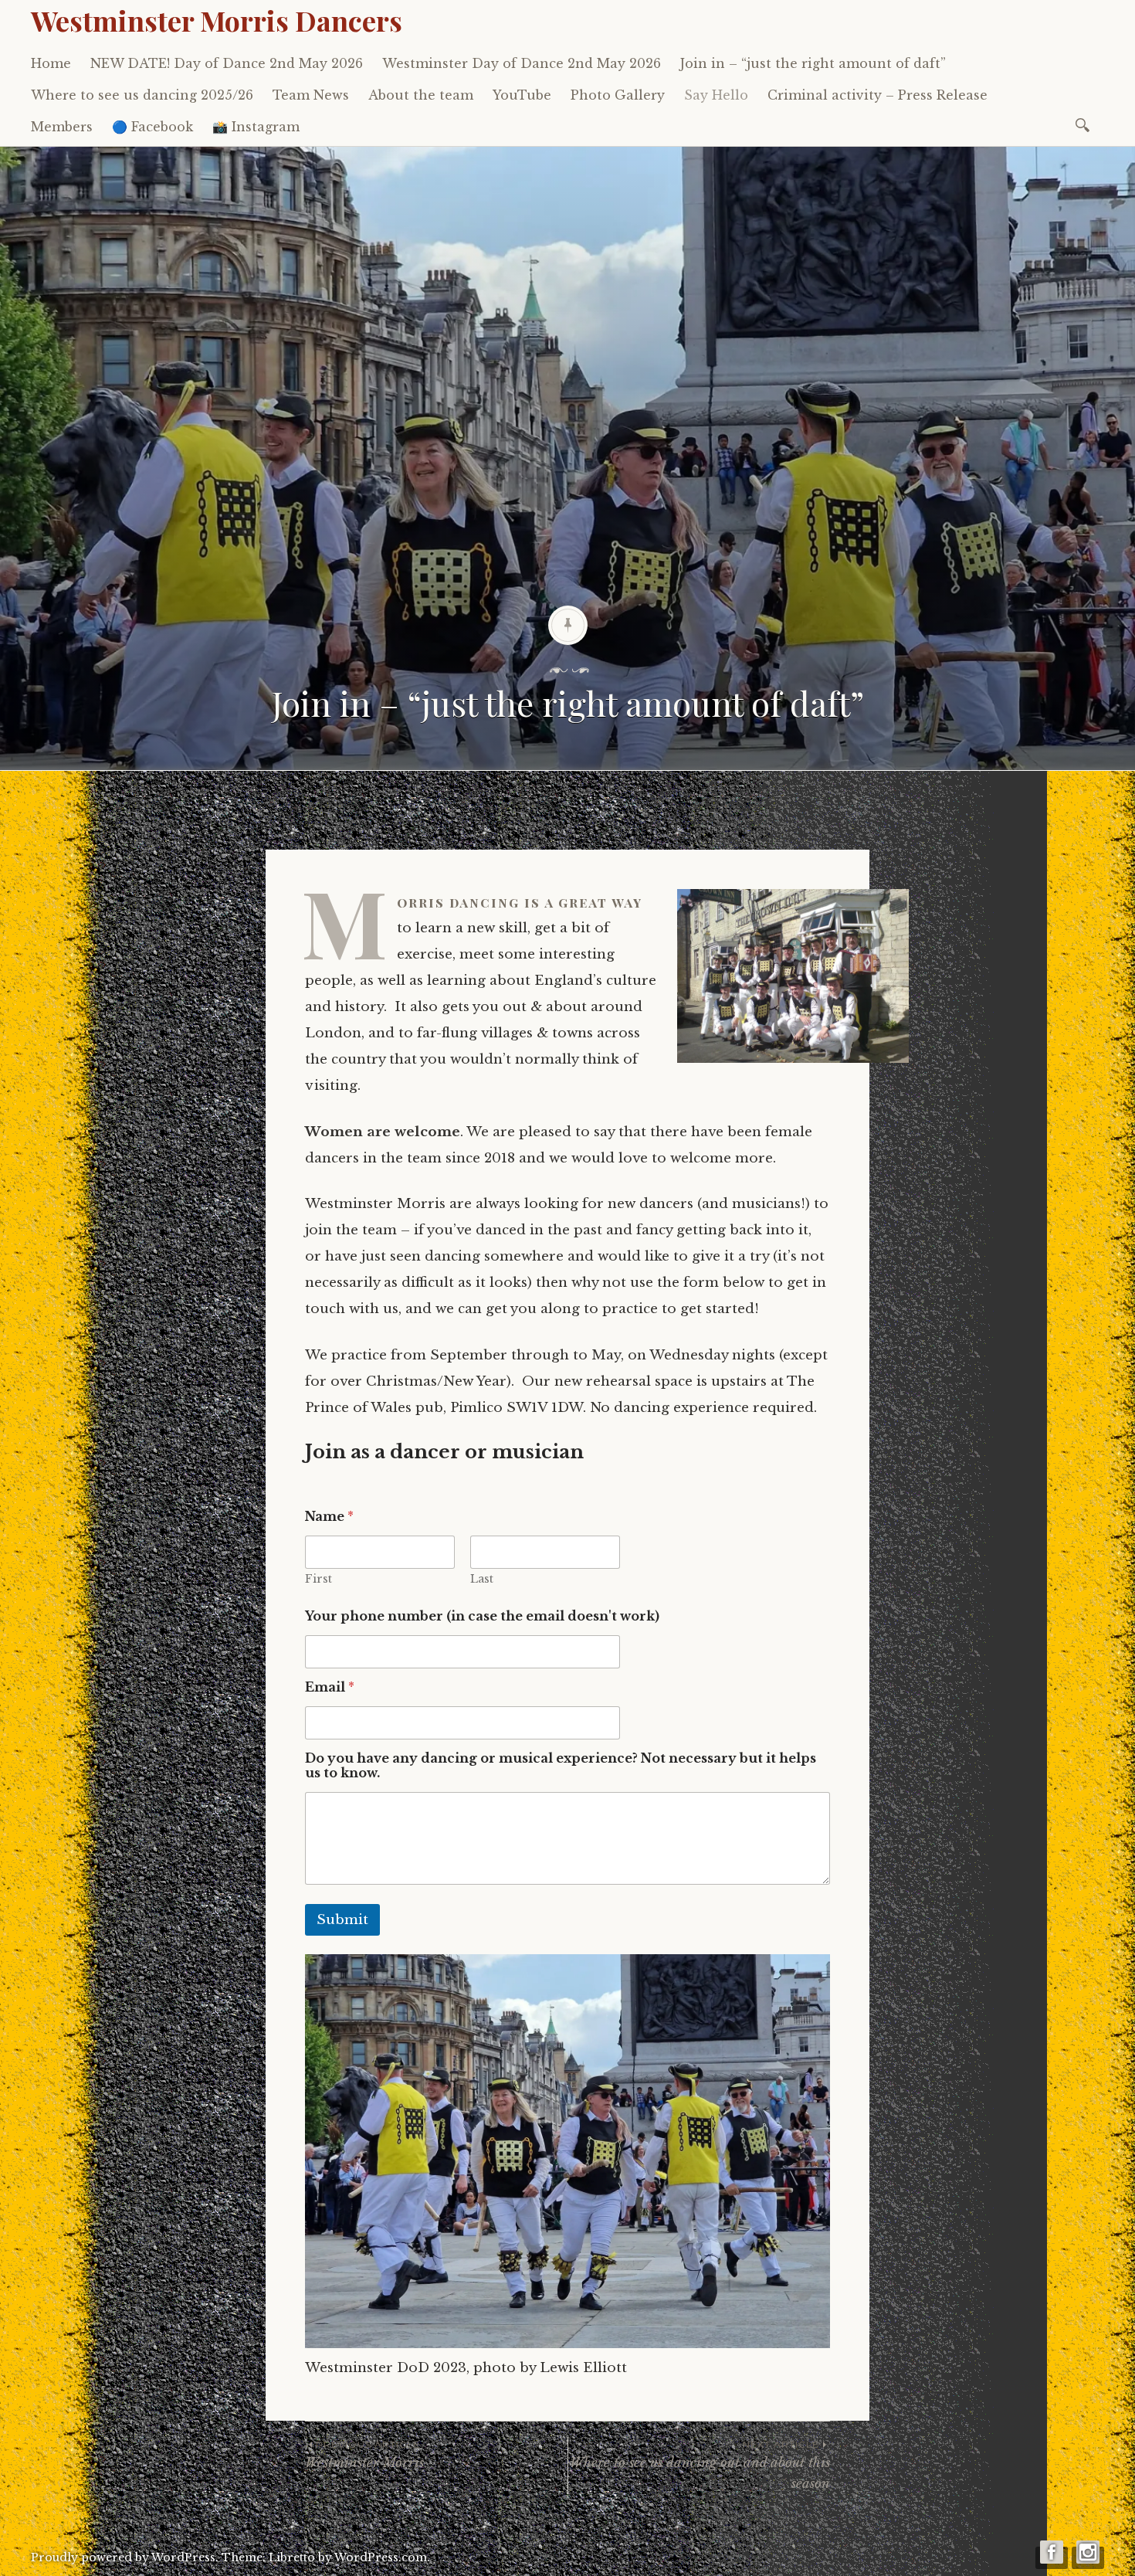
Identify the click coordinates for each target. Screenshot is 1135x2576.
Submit (342, 1920)
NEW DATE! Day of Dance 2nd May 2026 (227, 63)
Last (482, 1579)
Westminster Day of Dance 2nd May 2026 (522, 63)
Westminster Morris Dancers (217, 20)
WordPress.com (381, 2557)
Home (51, 63)
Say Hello (716, 95)
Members (62, 127)
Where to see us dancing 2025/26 (142, 95)
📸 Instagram (256, 127)
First (318, 1579)
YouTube (522, 95)
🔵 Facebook (152, 127)
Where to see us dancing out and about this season (700, 2465)
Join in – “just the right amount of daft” (813, 63)
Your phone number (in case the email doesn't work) (482, 1616)
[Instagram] (1088, 2558)
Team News (311, 95)
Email (330, 1687)
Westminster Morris (364, 2454)
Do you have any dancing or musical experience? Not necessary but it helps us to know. (561, 1766)
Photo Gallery (618, 95)
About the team (421, 95)
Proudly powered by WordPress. (125, 2557)
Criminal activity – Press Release (878, 95)
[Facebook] (1052, 2558)
